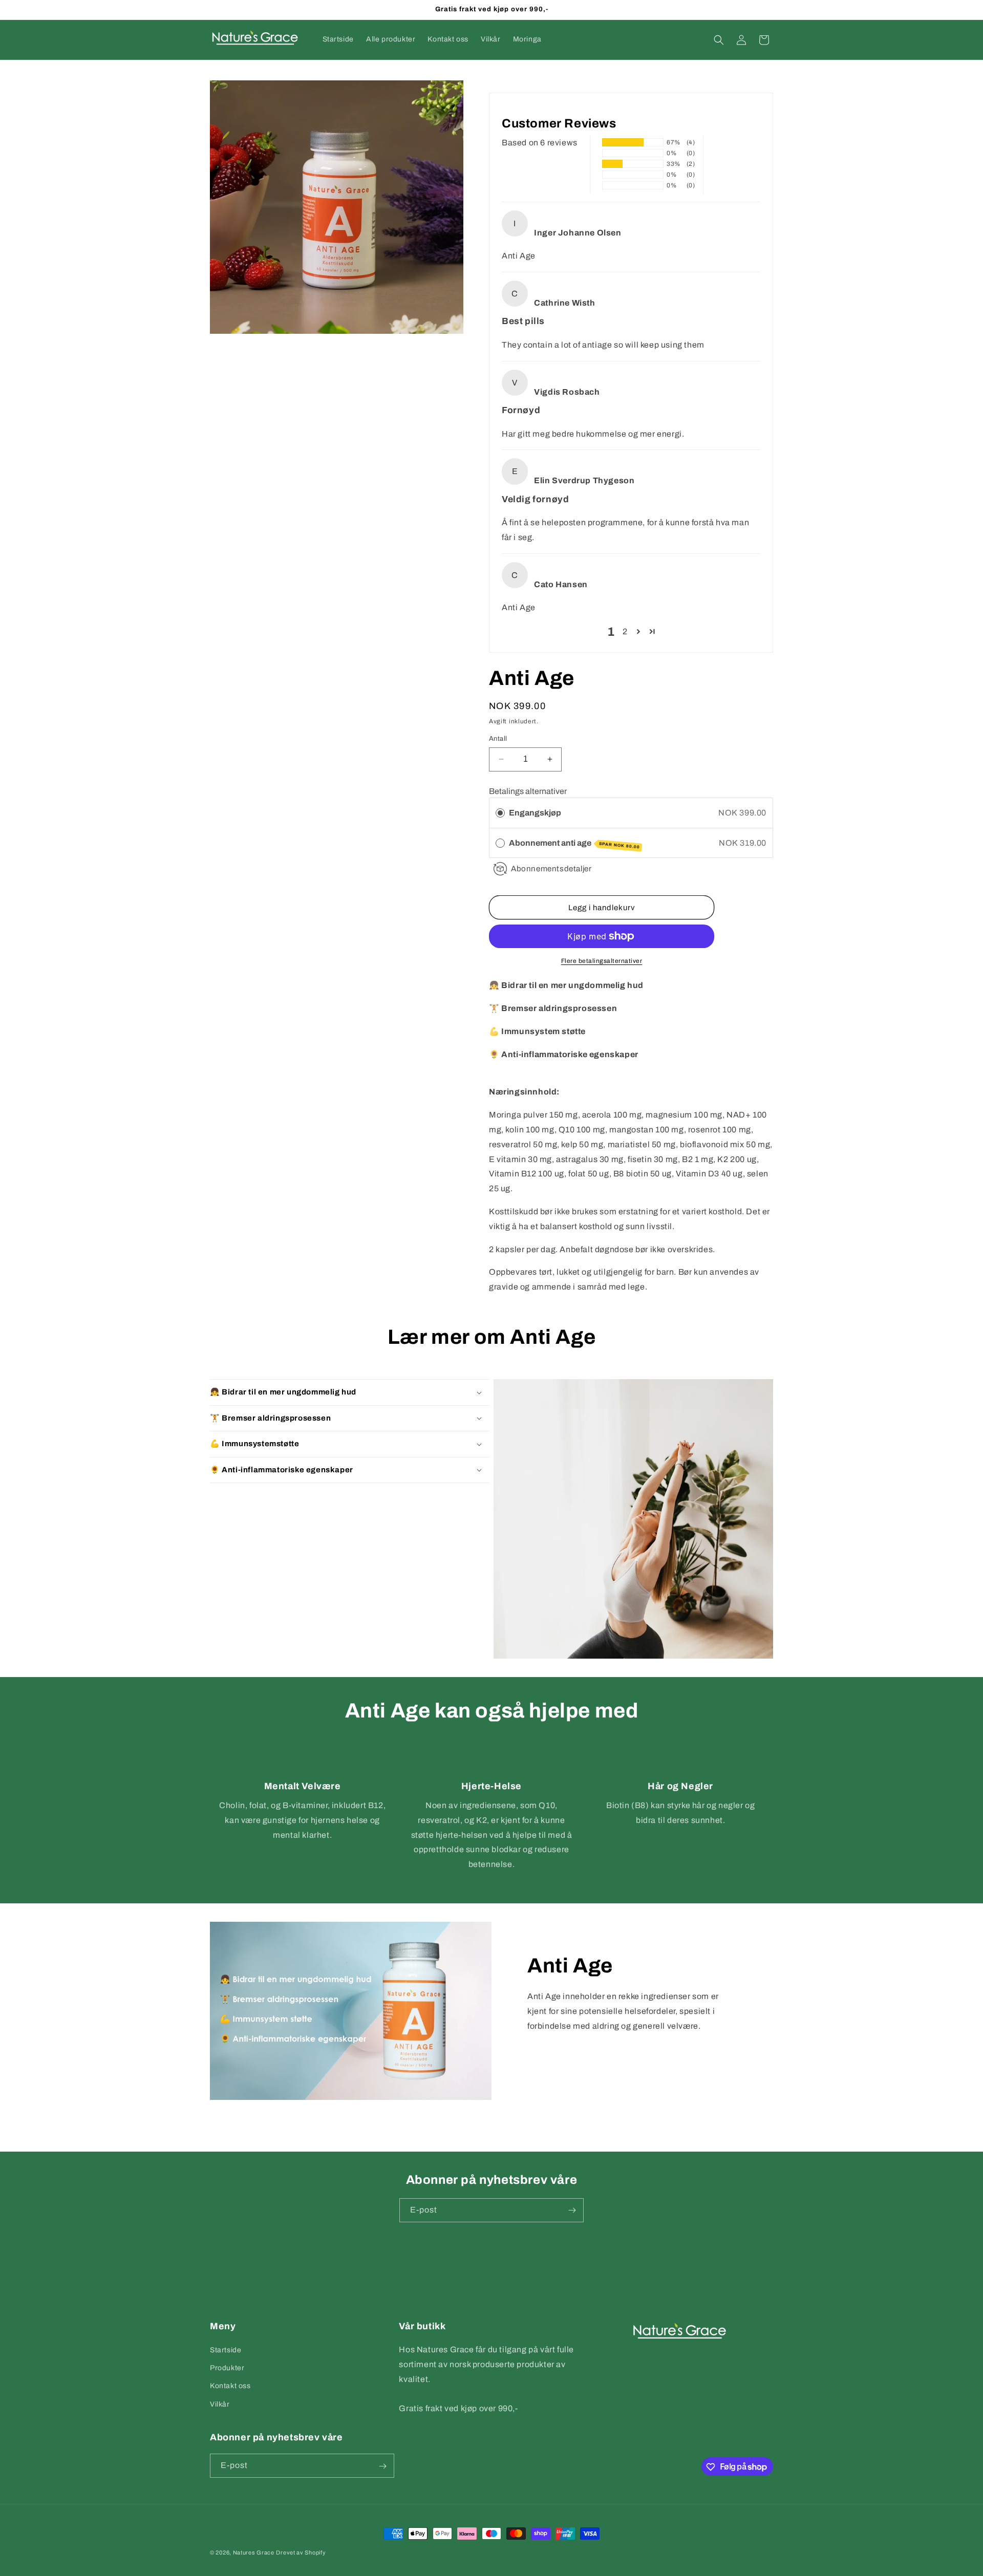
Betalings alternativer (528, 791)
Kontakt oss (230, 2386)
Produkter (227, 2368)
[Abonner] (572, 2210)
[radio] (500, 813)
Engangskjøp (535, 813)
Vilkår (220, 2404)
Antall (498, 739)
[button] (719, 40)
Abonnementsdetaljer (551, 869)
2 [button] (625, 631)
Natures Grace (254, 2552)
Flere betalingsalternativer (602, 961)
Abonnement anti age (574, 844)
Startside (226, 2350)
